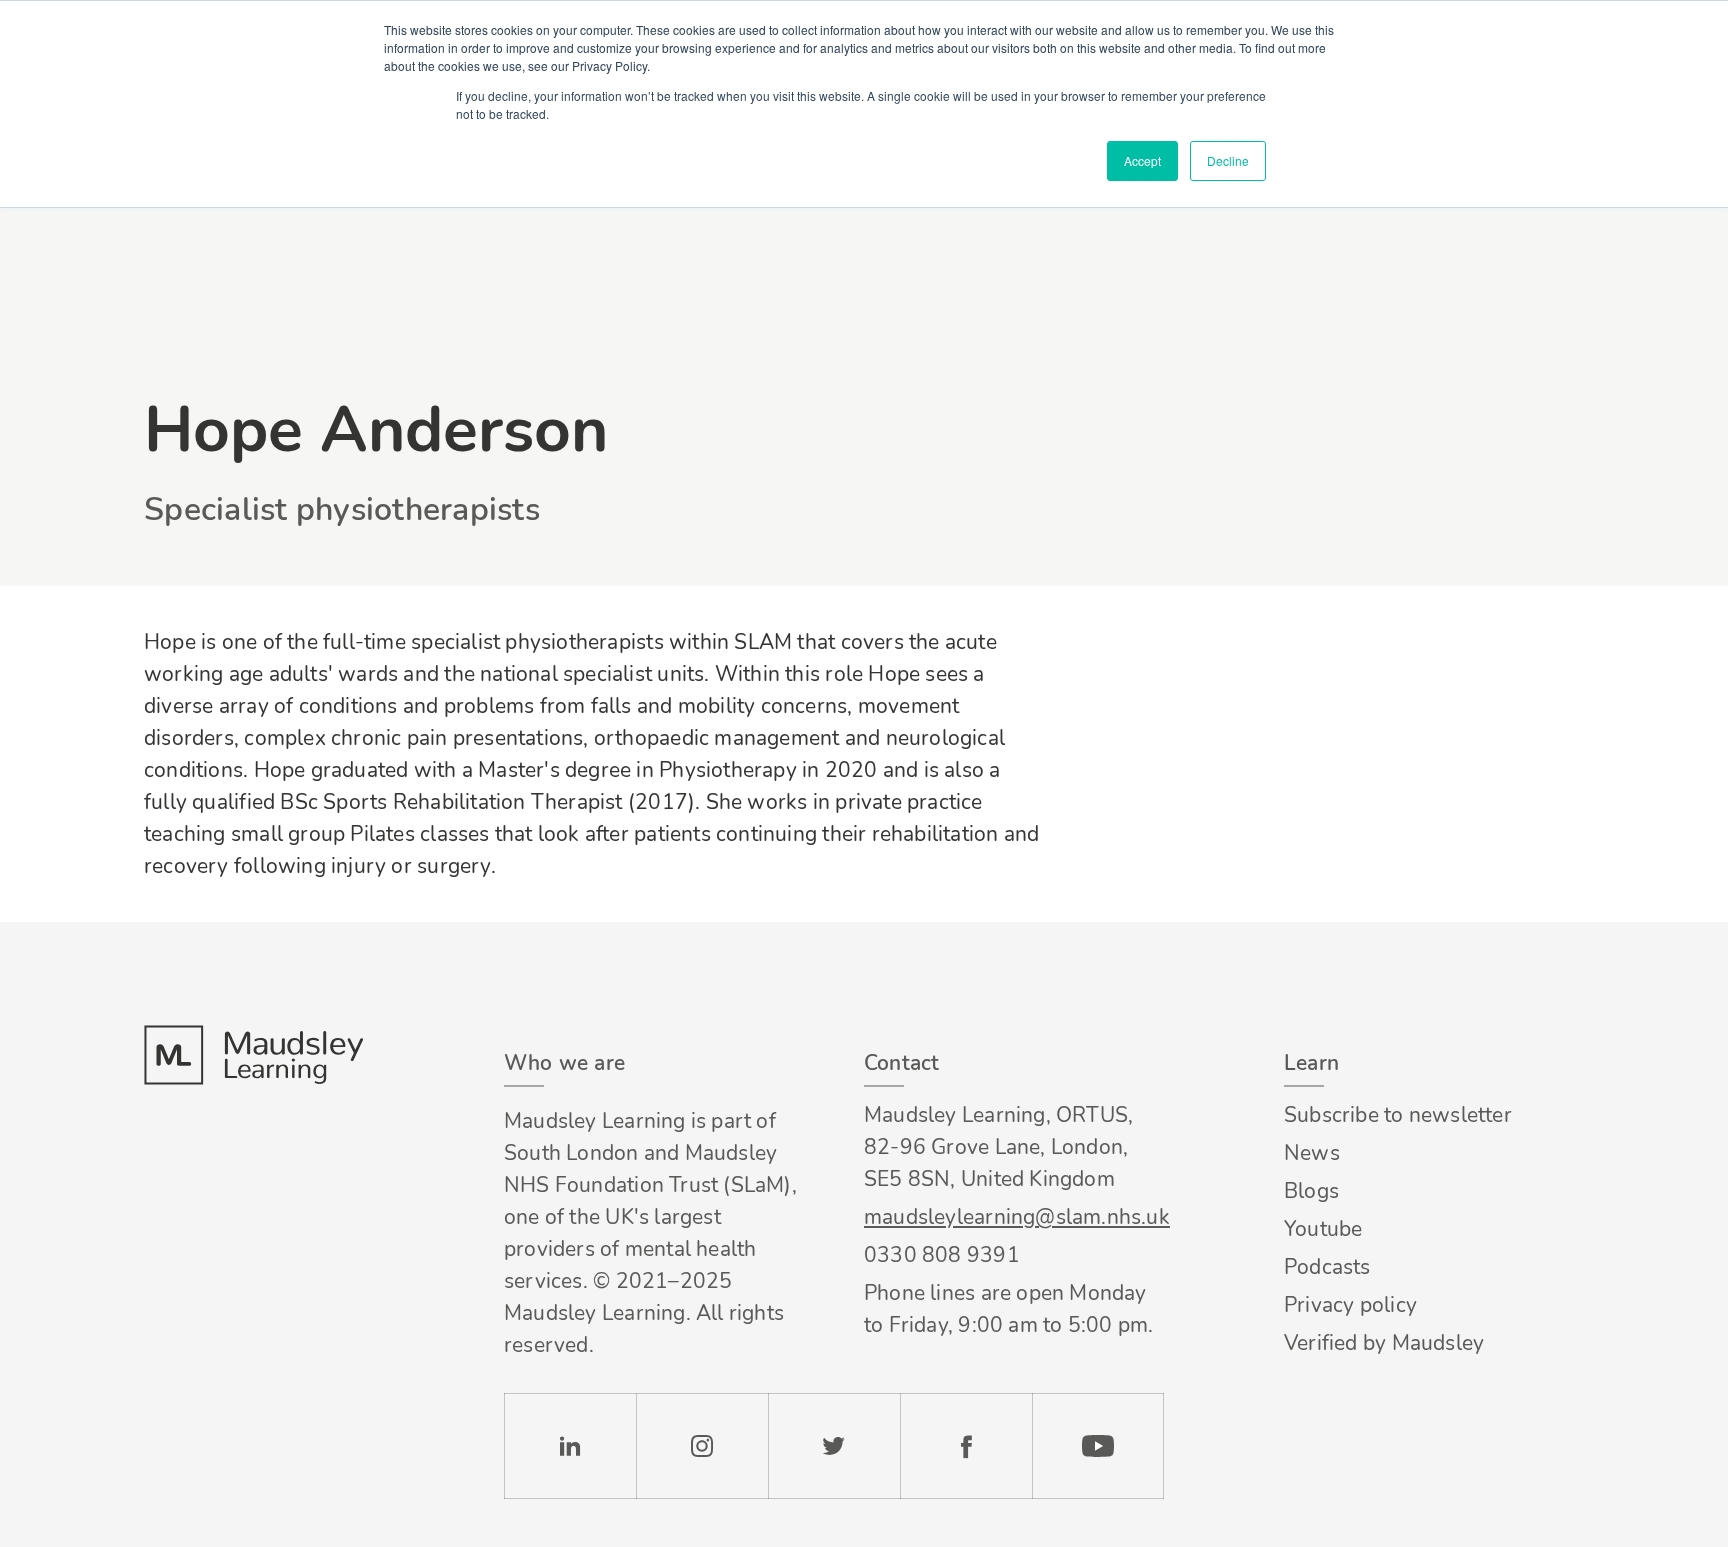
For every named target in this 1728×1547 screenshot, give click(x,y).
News (1312, 1153)
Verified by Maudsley (1384, 1343)
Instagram (702, 1446)
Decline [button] (1228, 160)
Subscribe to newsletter (1398, 1115)
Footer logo (253, 1055)
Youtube (1323, 1229)
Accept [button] (1142, 160)
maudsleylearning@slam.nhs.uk (1014, 1217)
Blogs (1311, 1191)
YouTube (1098, 1446)
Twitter (834, 1446)
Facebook (966, 1446)
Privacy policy (1350, 1305)
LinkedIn (570, 1446)
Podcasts (1327, 1267)
